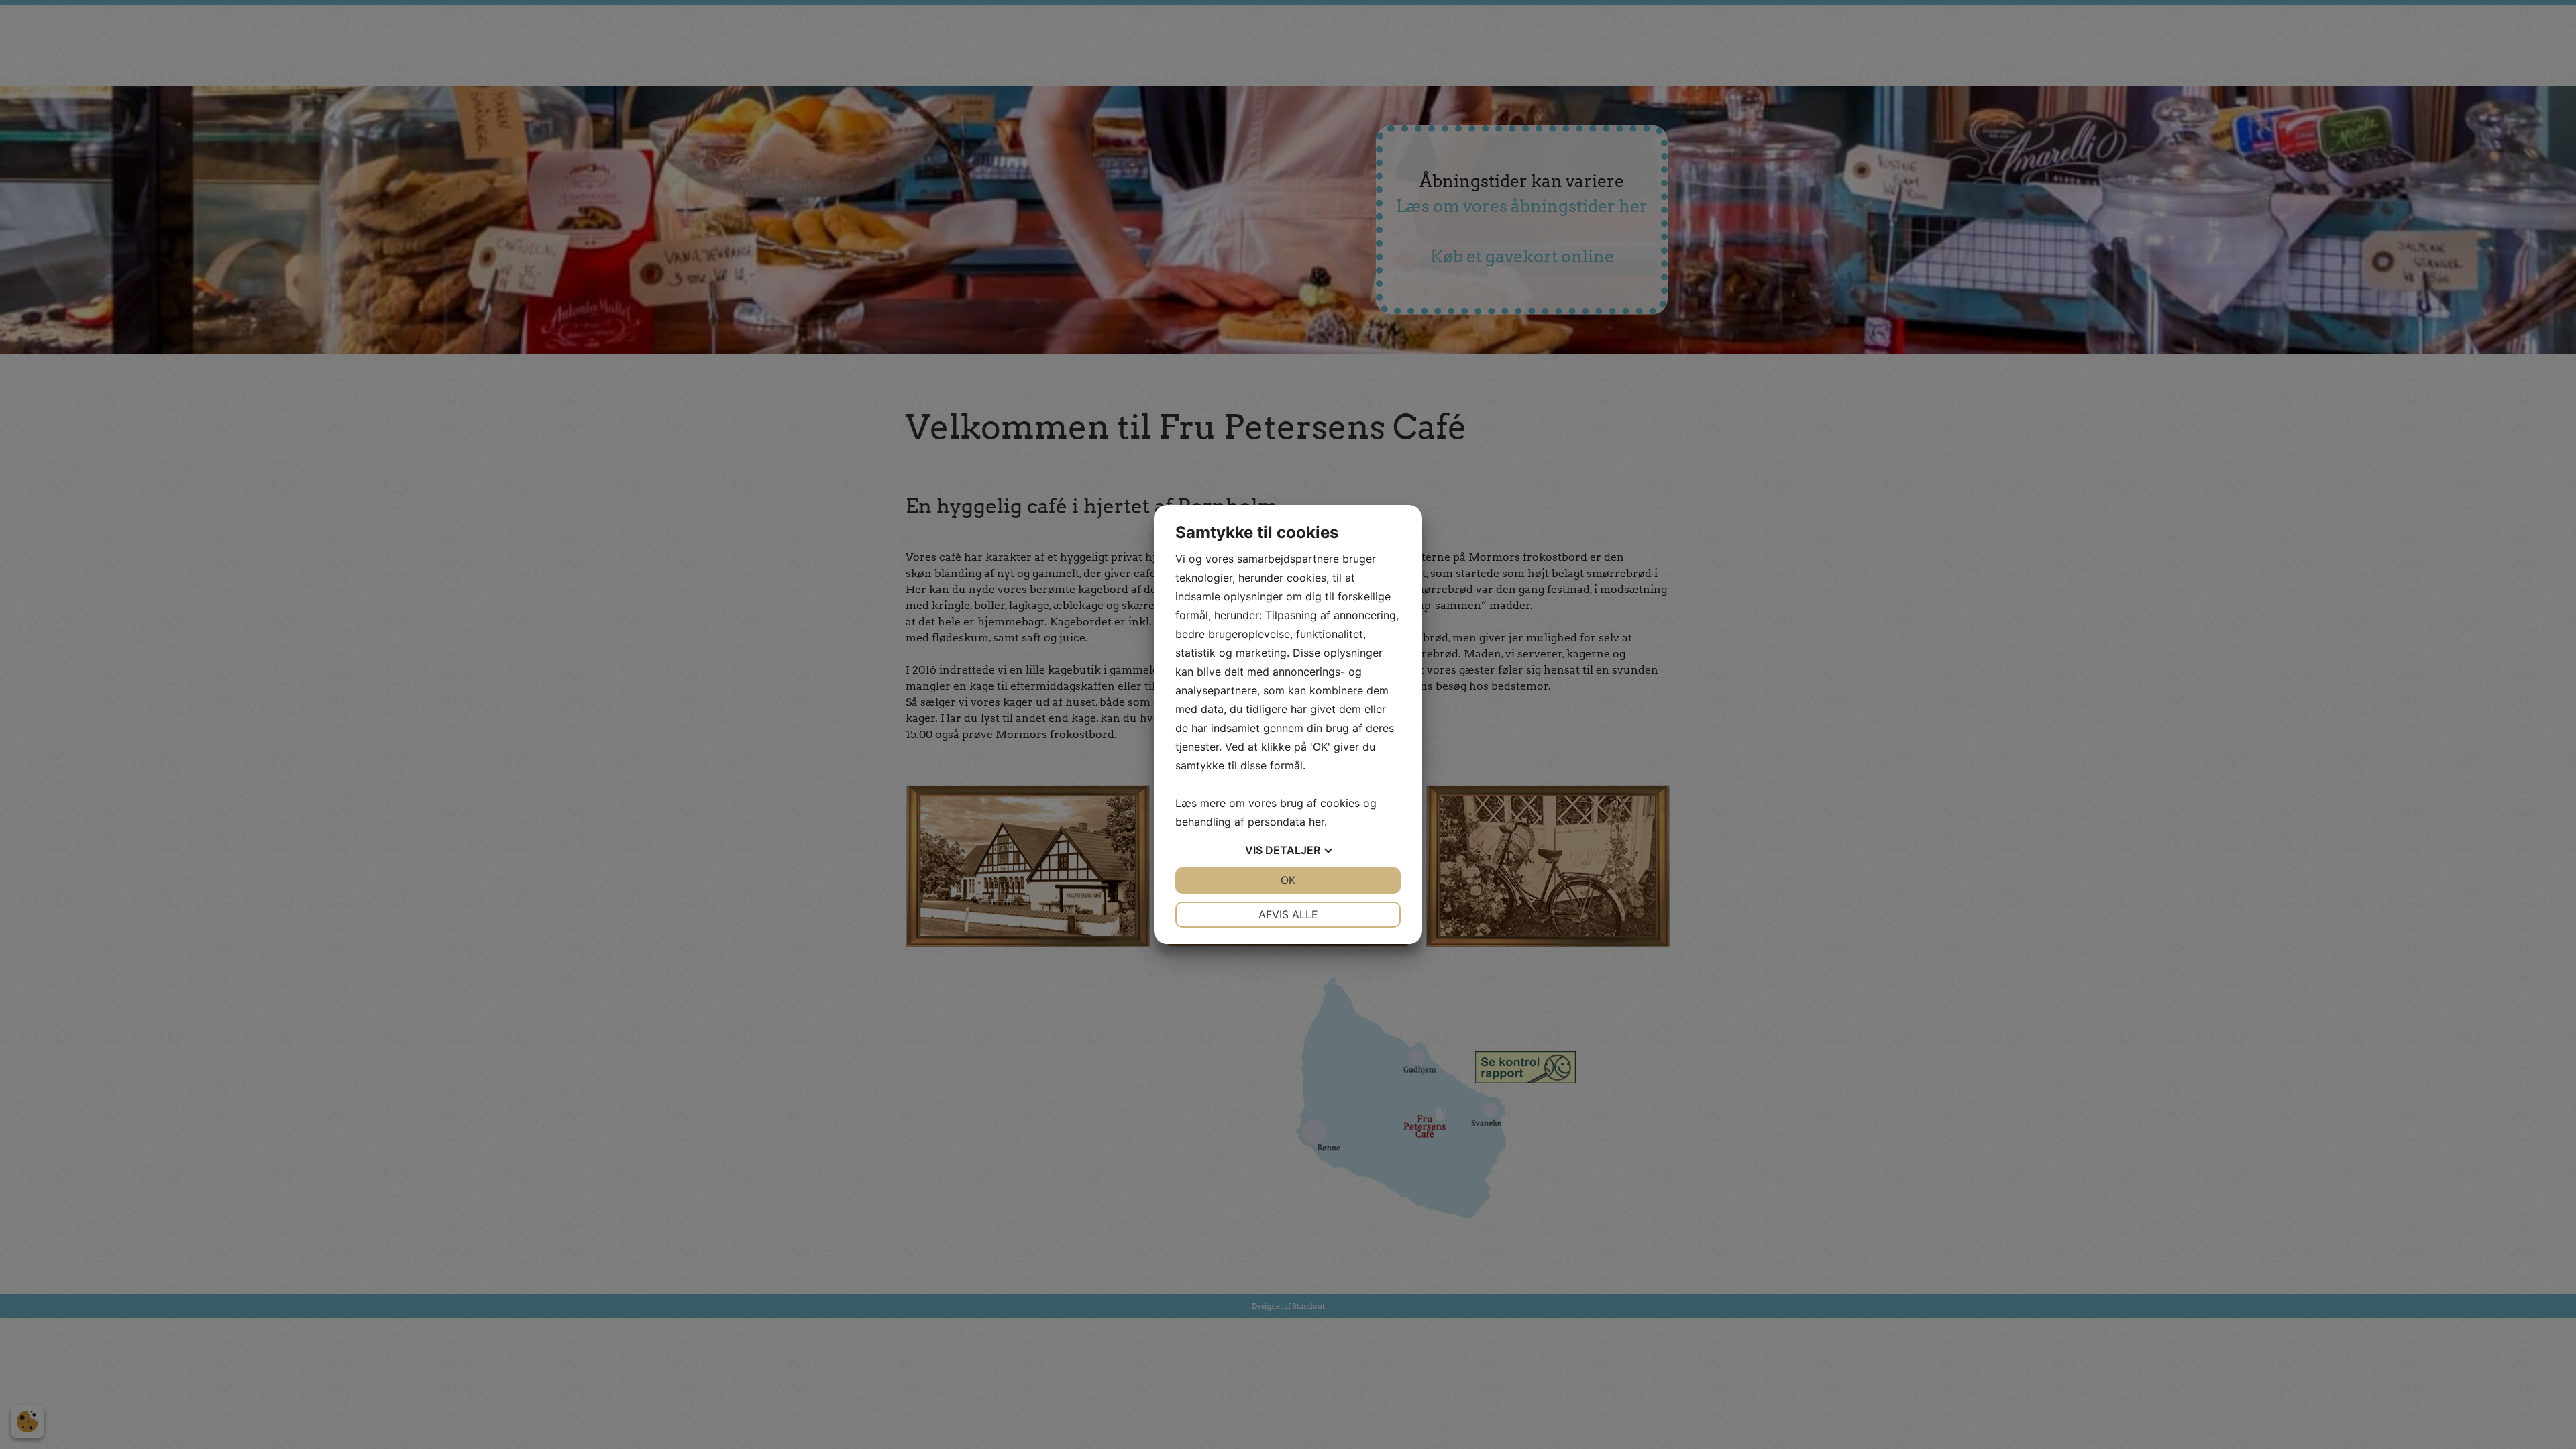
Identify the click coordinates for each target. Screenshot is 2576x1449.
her (1317, 822)
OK (1288, 880)
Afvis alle (1288, 914)
